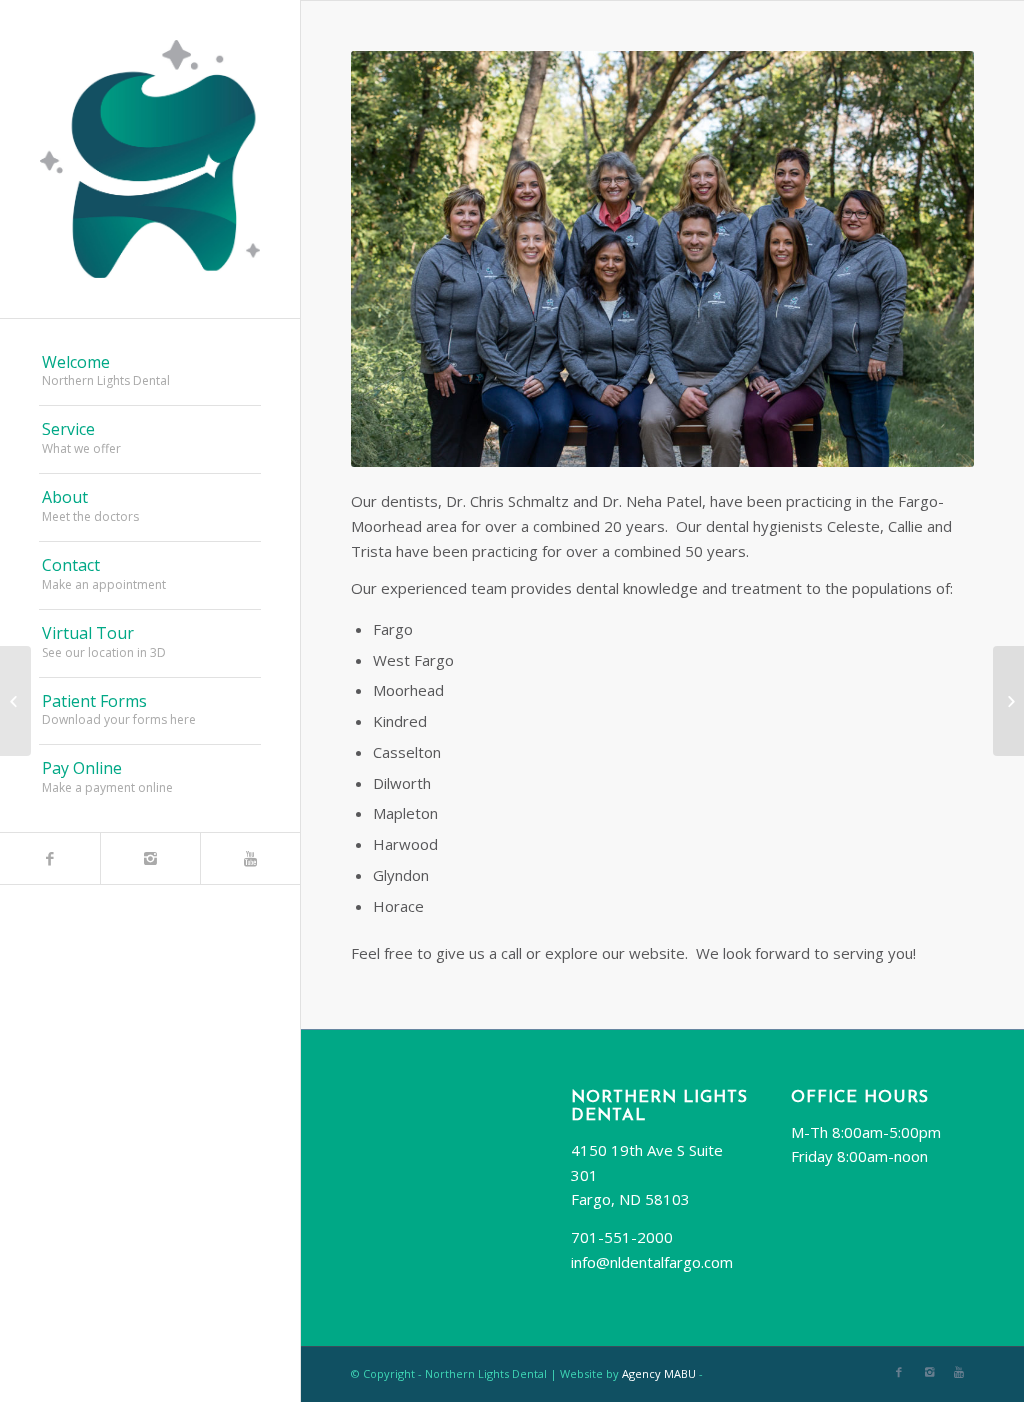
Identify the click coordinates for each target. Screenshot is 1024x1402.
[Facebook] (50, 858)
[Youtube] (250, 858)
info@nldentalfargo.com (652, 1262)
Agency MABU (659, 1373)
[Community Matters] (1008, 701)
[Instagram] (150, 858)
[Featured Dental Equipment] (15, 701)
